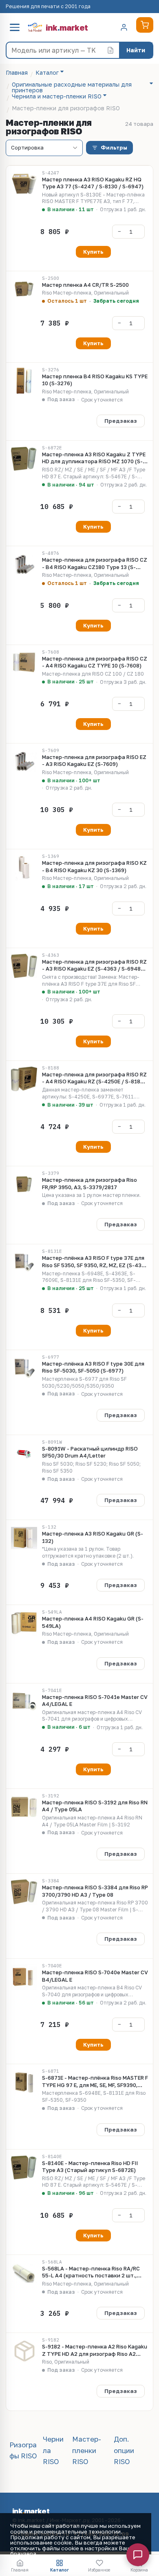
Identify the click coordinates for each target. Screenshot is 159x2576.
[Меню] (15, 27)
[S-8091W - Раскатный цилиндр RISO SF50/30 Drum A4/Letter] (24, 1453)
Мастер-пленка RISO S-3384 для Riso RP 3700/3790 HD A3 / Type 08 (95, 1891)
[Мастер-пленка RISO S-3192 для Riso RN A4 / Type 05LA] (24, 1807)
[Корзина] (145, 25)
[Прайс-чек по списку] (110, 50)
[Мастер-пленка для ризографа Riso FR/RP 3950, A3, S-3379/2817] (24, 1184)
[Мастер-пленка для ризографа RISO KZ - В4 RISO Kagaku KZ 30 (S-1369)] (24, 867)
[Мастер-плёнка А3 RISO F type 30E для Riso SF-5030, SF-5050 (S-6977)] (24, 1368)
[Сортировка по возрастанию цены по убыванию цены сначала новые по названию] (44, 148)
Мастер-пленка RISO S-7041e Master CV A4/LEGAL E (95, 1701)
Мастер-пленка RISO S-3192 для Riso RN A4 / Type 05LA (95, 1806)
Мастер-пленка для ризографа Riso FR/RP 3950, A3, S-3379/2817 (89, 1183)
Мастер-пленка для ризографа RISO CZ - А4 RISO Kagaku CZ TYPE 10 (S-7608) (95, 662)
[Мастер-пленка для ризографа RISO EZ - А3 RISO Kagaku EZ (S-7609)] (24, 761)
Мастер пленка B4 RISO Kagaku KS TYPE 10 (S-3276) (95, 380)
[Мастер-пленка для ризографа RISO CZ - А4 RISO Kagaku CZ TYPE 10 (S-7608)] (24, 663)
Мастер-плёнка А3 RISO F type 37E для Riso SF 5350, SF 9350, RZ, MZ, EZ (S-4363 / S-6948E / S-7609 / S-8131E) (95, 1262)
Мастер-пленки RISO (87, 2450)
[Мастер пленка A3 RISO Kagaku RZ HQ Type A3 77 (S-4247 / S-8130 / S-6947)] (24, 184)
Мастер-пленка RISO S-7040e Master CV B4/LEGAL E (95, 1976)
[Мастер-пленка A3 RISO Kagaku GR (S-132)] (24, 1538)
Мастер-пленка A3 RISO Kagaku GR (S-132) (93, 1537)
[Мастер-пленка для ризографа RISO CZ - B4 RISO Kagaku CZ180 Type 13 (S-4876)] (24, 564)
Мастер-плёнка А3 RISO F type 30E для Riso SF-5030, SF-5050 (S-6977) (93, 1367)
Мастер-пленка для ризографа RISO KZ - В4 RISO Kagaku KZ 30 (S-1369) (94, 866)
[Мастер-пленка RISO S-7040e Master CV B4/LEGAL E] (24, 1977)
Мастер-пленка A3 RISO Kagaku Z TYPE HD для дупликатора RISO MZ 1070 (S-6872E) (94, 458)
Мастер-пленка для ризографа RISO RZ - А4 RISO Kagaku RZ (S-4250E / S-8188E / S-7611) (94, 1078)
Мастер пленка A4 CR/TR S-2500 (85, 285)
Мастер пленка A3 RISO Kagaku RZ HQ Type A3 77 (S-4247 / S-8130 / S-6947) (93, 183)
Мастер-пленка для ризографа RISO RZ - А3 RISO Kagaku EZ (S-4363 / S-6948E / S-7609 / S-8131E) (95, 965)
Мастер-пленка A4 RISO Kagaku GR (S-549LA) (93, 1622)
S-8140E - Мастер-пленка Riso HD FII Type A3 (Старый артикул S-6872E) (90, 2167)
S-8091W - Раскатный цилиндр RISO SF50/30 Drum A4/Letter (90, 1452)
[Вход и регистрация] (124, 27)
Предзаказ (121, 421)
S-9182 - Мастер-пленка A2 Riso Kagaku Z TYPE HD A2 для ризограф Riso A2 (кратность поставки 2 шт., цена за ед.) (95, 2350)
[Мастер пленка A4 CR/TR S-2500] (24, 289)
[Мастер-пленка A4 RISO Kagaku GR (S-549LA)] (24, 1623)
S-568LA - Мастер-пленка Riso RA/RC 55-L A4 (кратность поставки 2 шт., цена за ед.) (91, 2272)
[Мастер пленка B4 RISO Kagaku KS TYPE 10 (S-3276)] (24, 381)
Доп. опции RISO (124, 2450)
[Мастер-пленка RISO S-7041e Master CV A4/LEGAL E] (24, 1701)
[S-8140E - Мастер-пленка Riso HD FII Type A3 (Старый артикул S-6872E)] (24, 2168)
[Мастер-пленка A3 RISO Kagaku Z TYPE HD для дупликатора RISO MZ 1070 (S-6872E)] (24, 459)
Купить (93, 252)
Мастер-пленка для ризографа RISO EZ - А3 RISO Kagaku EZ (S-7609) (94, 761)
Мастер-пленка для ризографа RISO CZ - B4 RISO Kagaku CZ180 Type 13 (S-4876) (95, 564)
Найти (136, 50)
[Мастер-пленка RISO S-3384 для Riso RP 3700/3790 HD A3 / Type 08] (24, 1892)
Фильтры (114, 147)
